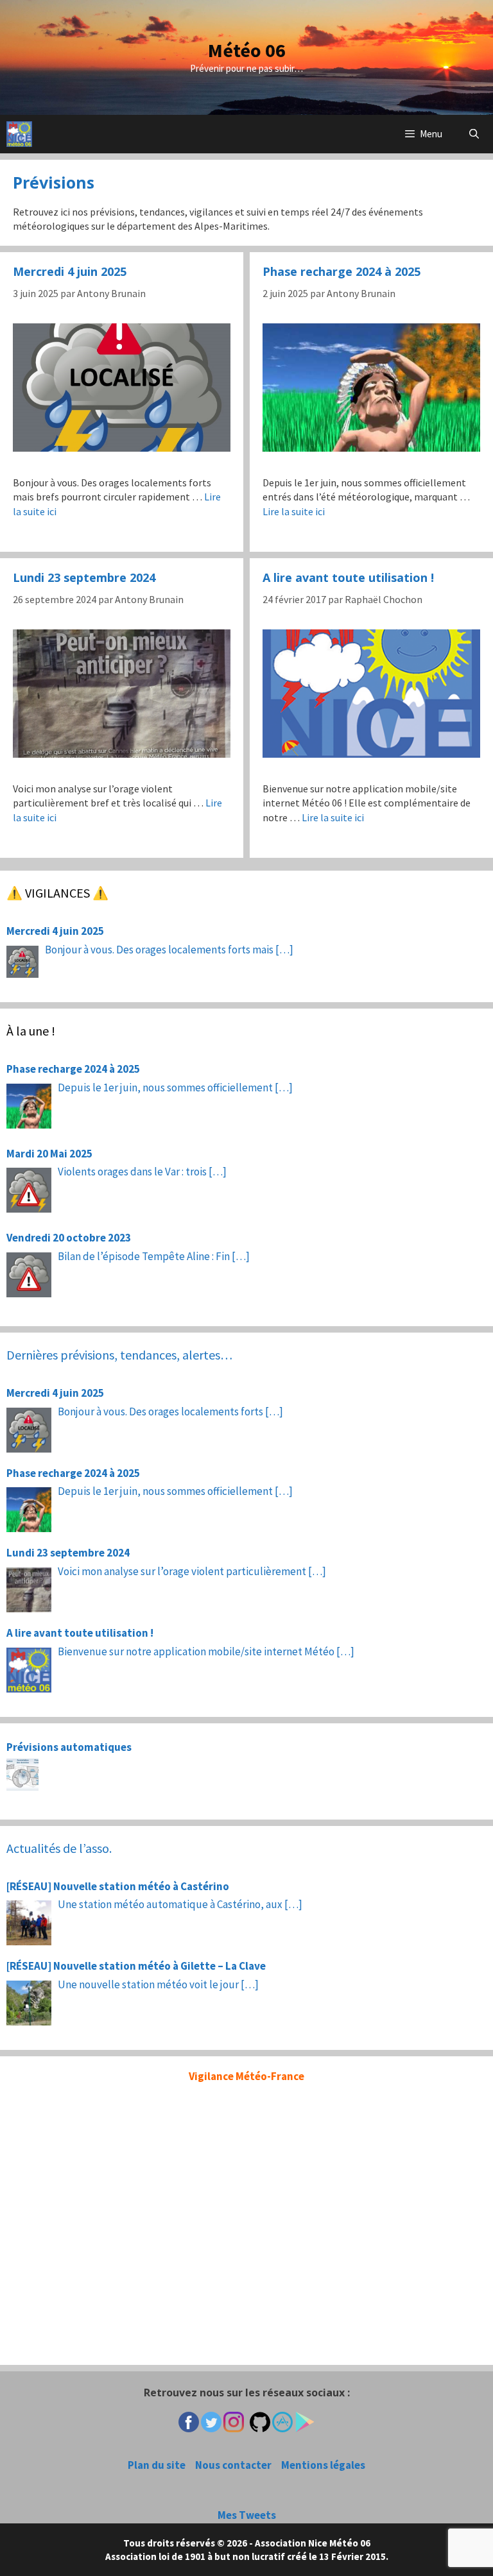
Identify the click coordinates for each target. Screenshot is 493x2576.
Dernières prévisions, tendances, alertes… (119, 1355)
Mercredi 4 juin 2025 (70, 271)
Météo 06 (247, 50)
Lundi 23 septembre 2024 (84, 577)
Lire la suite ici (294, 511)
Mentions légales (323, 2465)
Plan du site (157, 2465)
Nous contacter (233, 2465)
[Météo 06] (19, 134)
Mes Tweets (247, 2515)
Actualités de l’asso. (59, 1848)
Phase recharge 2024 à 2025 (342, 271)
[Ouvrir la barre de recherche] (474, 134)
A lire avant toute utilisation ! (348, 577)
